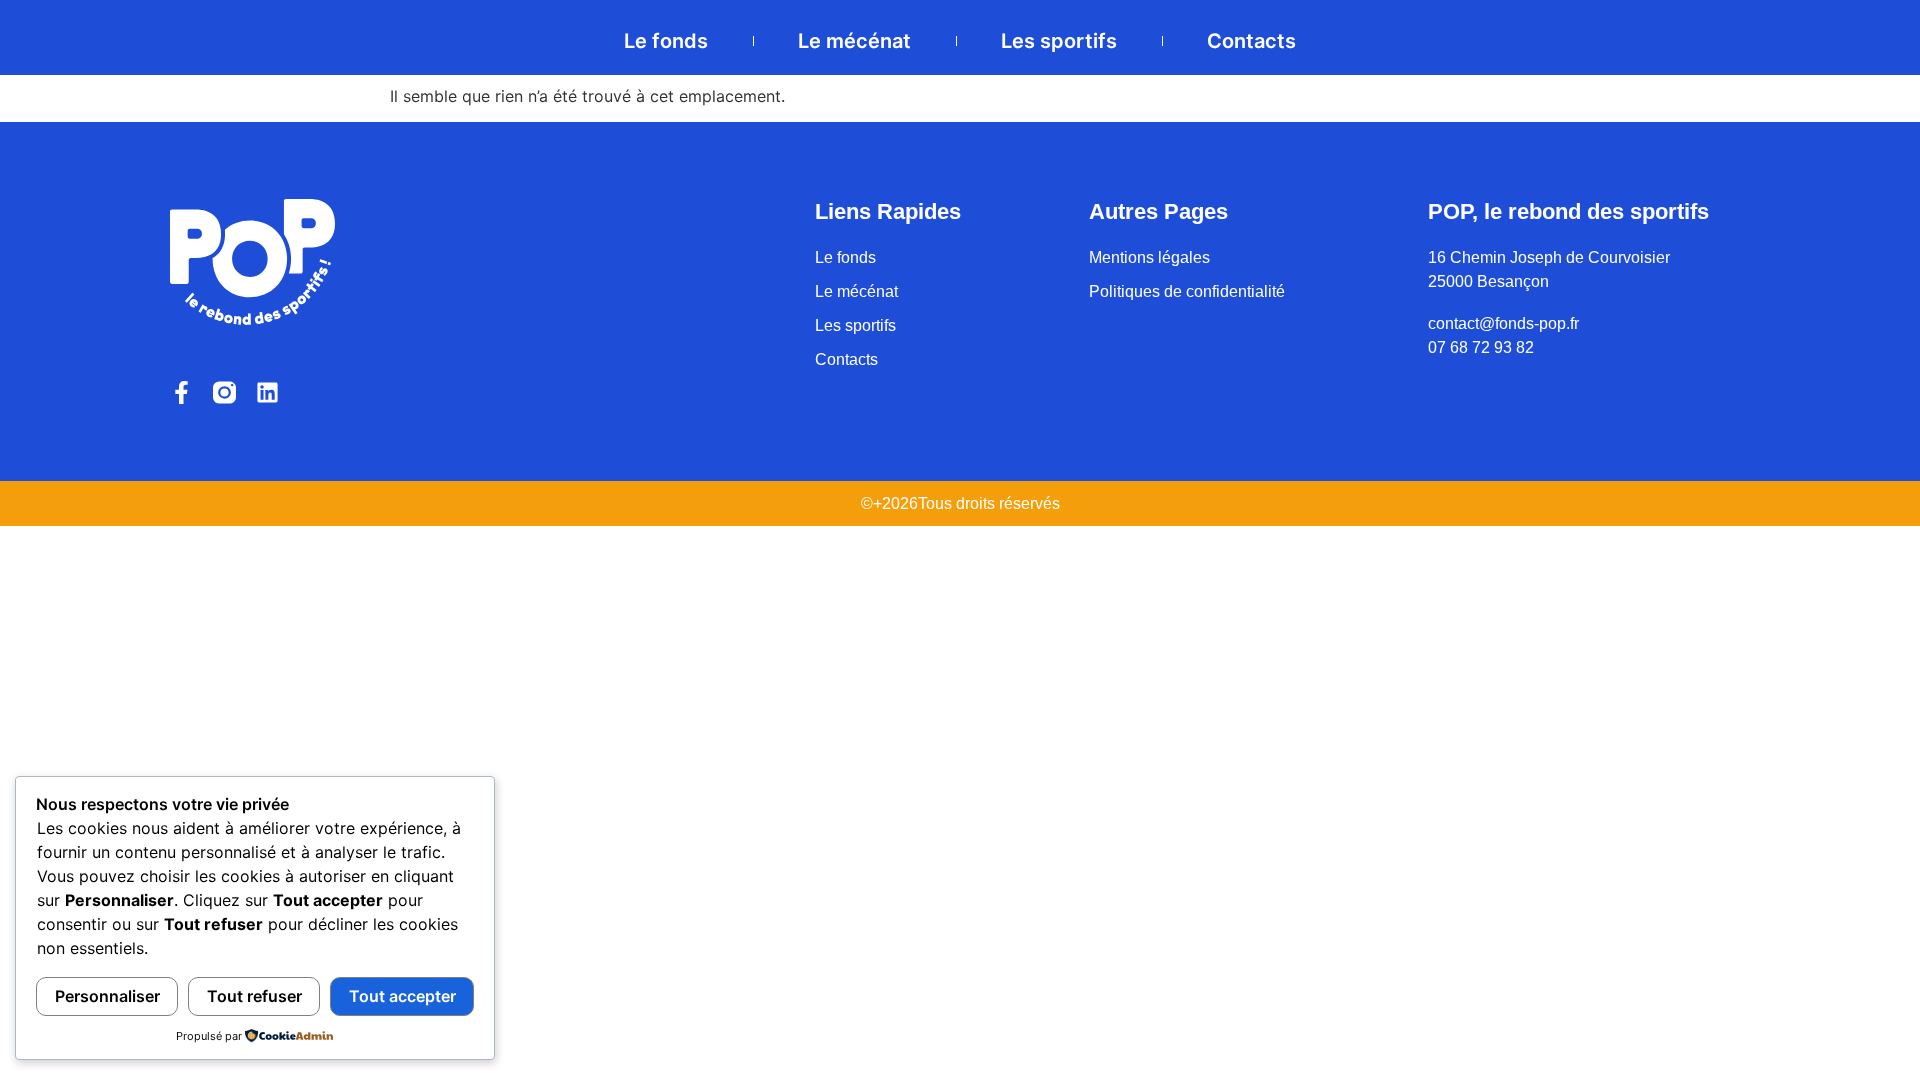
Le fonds (666, 41)
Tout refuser (254, 996)
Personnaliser (107, 996)
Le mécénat (854, 41)
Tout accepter (402, 996)
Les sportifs (1059, 41)
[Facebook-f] (181, 392)
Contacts (1251, 41)
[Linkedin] (267, 392)
